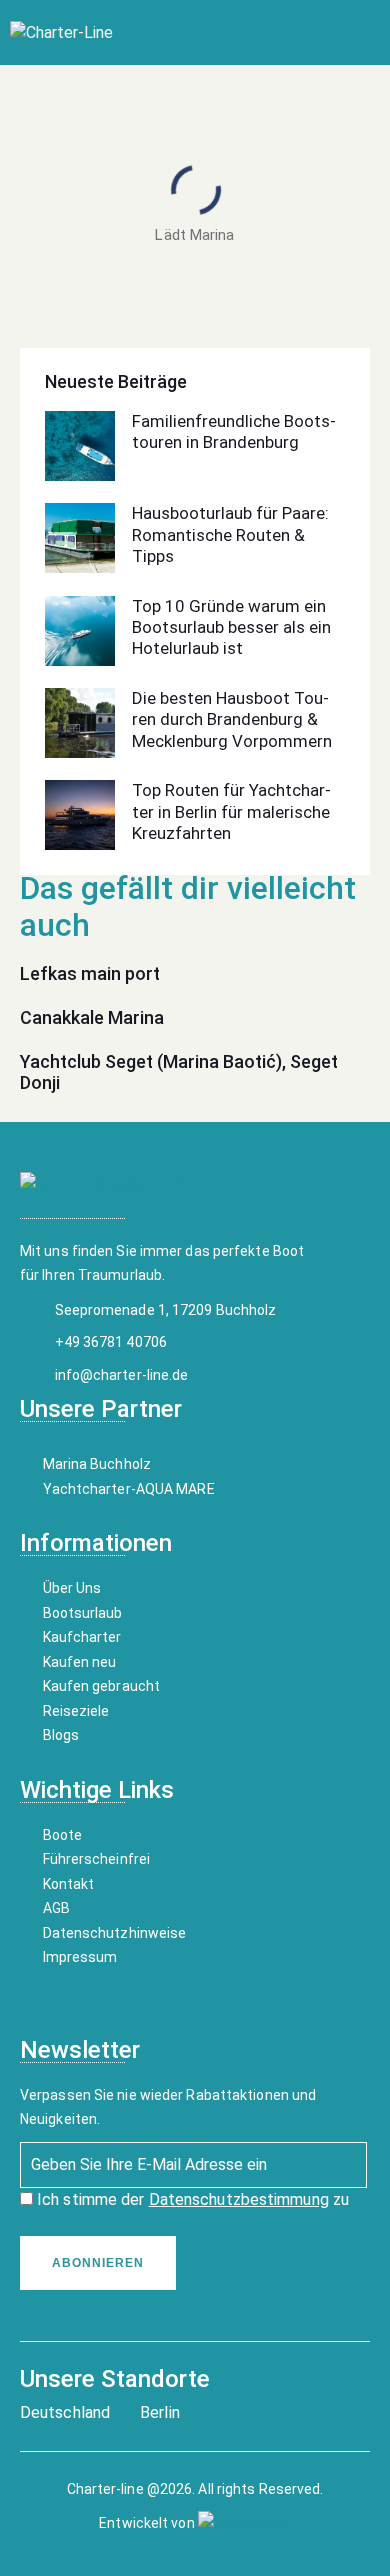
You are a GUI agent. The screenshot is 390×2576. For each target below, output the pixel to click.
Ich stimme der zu (191, 2199)
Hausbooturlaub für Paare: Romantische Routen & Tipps (230, 534)
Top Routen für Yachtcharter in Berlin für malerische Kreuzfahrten (231, 811)
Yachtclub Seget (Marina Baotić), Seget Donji (179, 1072)
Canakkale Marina (92, 1017)
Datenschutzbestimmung (239, 2199)
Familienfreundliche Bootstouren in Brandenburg (234, 431)
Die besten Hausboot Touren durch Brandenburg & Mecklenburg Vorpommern (232, 719)
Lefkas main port (90, 973)
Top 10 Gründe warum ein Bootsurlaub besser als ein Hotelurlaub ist (231, 627)
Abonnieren (98, 2263)
